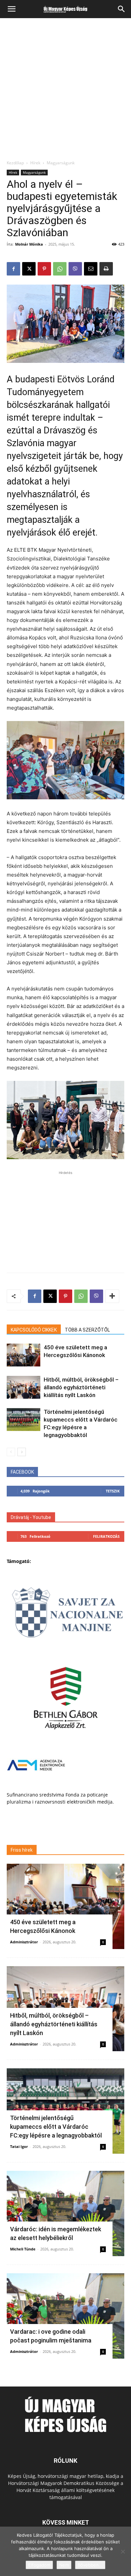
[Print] (106, 269)
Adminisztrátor (24, 1942)
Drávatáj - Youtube (31, 1517)
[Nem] (123, 2551)
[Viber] (75, 269)
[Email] (91, 269)
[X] (29, 269)
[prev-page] (11, 1452)
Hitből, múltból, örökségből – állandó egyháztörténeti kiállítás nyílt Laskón (81, 1387)
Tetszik (113, 1491)
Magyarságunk (61, 163)
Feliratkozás (106, 1536)
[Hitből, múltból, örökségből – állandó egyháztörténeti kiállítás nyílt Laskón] (24, 1387)
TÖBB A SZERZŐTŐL (87, 1330)
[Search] (122, 9)
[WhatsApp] (60, 269)
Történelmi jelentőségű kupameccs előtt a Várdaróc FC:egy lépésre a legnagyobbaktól (56, 2127)
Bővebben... (90, 2565)
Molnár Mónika (29, 244)
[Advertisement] (65, 91)
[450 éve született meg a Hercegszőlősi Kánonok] (24, 1355)
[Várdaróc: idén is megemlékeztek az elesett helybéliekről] (65, 2213)
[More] (112, 1296)
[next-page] (22, 1452)
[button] (11, 9)
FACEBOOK (22, 1472)
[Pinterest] (44, 269)
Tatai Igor (19, 2146)
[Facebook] (13, 269)
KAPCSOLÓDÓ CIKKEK (34, 1330)
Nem (64, 2565)
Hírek (35, 163)
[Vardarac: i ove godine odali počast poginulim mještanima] (65, 2316)
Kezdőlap (15, 163)
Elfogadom (39, 2565)
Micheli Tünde (23, 2249)
